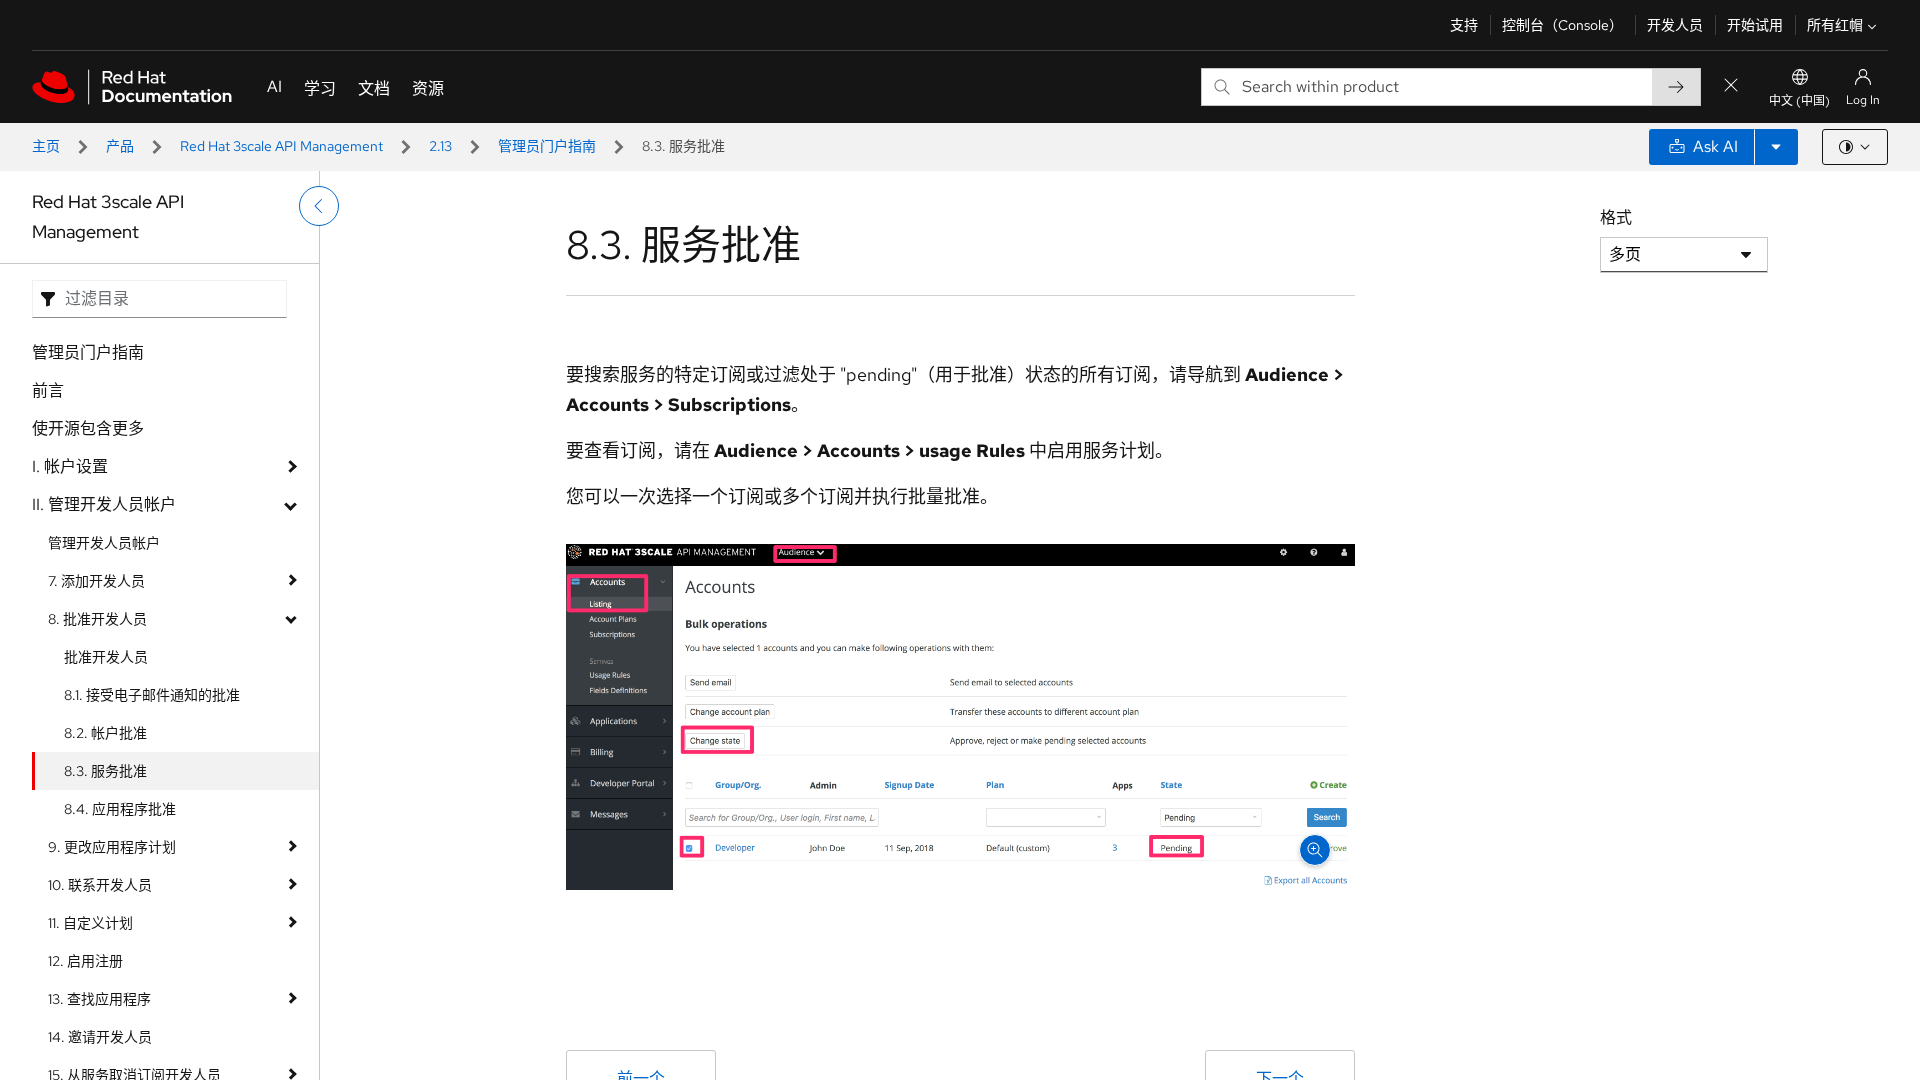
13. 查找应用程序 (99, 999)
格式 (1616, 217)
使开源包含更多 (88, 428)
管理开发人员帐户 (104, 543)
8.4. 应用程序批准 (120, 809)
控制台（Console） (1562, 25)
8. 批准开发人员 (97, 619)
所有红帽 (1835, 25)
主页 (46, 146)
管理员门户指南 (547, 146)
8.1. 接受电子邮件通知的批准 (152, 695)
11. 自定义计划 (90, 923)
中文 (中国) (1799, 101)
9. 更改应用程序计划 (112, 847)
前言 (48, 390)
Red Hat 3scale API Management (281, 146)
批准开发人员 (106, 657)
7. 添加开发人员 (96, 581)
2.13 (440, 146)
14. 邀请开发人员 (100, 1037)
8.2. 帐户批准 (105, 733)
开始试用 (1755, 25)
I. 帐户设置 (70, 466)
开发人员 (1675, 25)
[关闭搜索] (1731, 86)
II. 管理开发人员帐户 (104, 504)
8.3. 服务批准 (105, 771)
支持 (1464, 25)
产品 (120, 146)
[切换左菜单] (319, 206)
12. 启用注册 (85, 961)
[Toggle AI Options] (1776, 147)
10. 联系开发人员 (100, 885)
